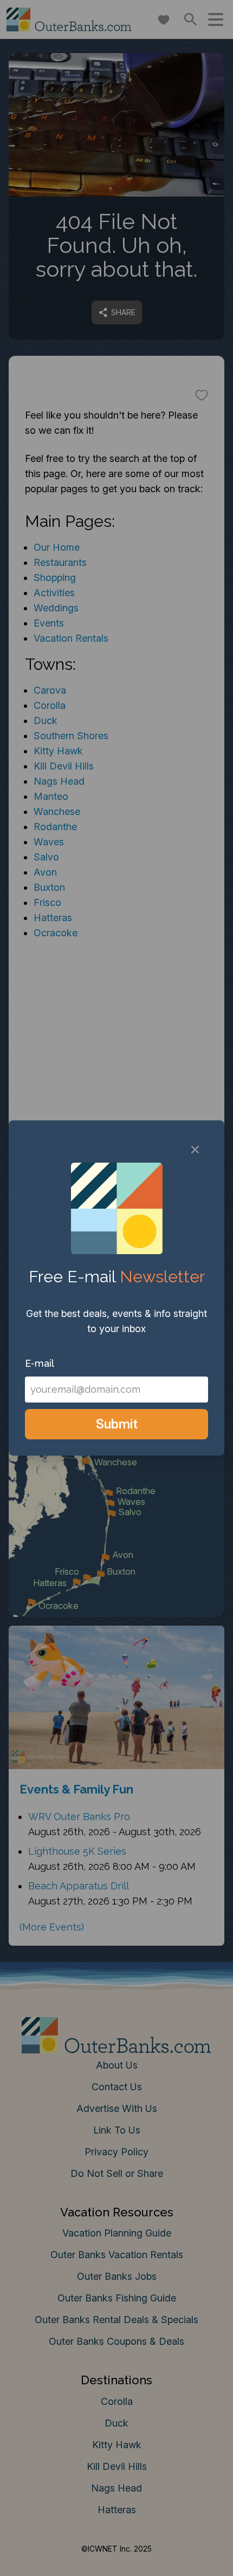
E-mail (40, 1363)
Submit (117, 1424)
